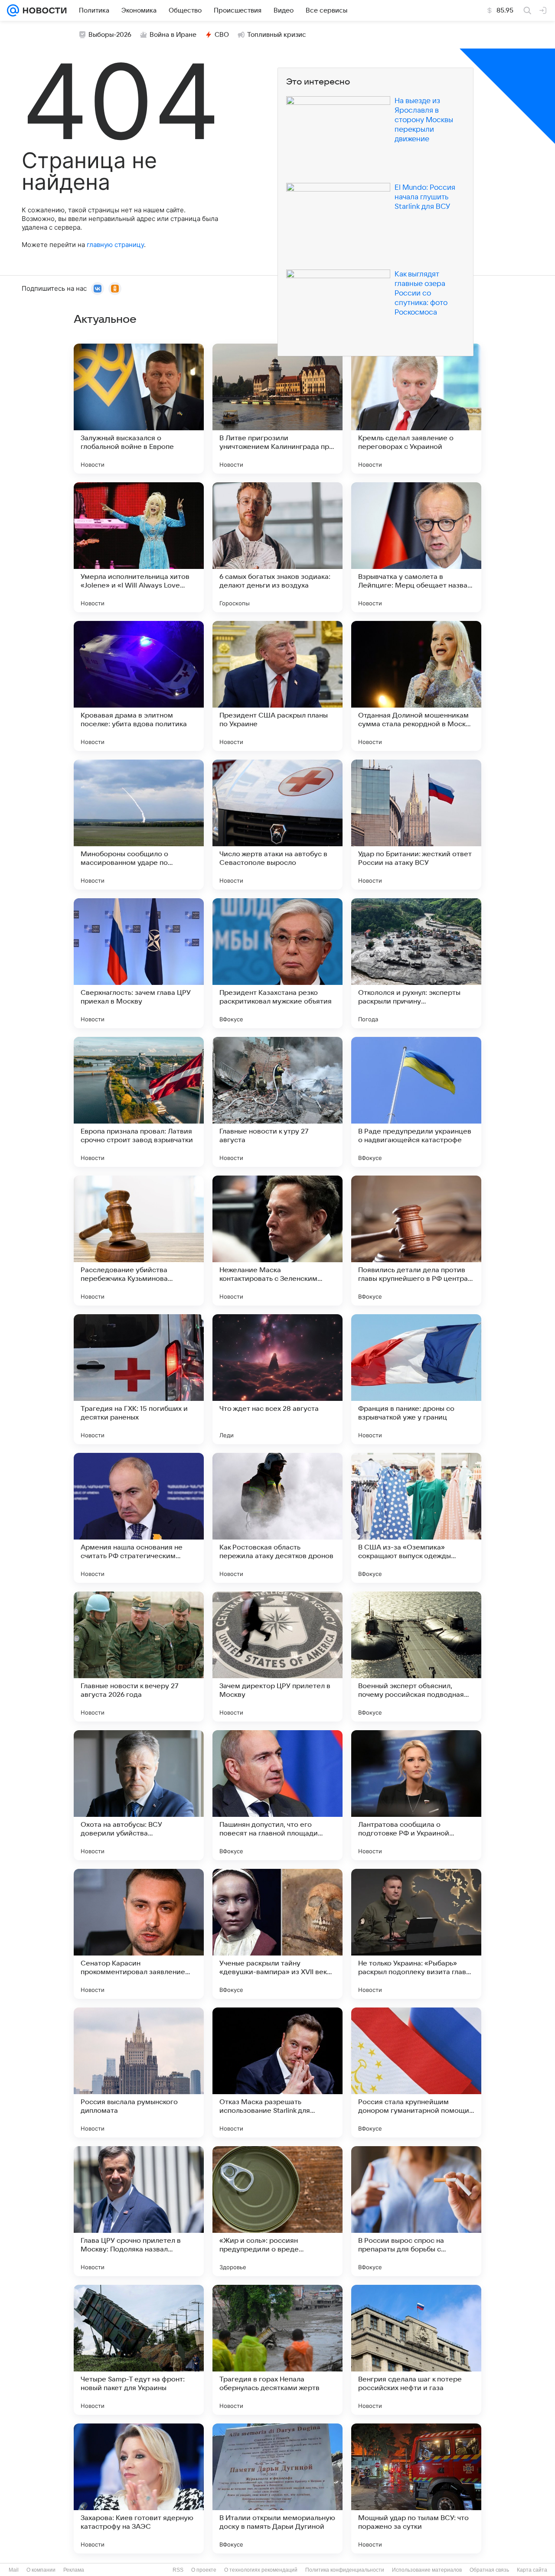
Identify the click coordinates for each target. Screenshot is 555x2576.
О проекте (204, 2570)
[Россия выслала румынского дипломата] (139, 2072)
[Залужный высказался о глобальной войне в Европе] (139, 409)
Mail (14, 2570)
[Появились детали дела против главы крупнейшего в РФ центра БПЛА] (416, 1241)
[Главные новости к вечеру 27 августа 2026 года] (139, 1657)
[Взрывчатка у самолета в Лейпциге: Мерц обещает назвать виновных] (416, 547)
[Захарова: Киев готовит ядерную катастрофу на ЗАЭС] (139, 2488)
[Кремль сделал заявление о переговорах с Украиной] (416, 409)
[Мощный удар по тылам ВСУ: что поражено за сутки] (416, 2488)
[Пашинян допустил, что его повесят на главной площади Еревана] (277, 1795)
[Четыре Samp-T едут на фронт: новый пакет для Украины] (139, 2350)
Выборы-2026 (110, 35)
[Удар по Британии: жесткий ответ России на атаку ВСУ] (416, 825)
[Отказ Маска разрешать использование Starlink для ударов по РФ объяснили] (277, 2072)
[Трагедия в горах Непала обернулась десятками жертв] (277, 2350)
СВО (222, 35)
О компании (41, 2570)
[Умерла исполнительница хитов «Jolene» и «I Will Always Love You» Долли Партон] (139, 547)
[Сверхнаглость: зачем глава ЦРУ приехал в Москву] (139, 963)
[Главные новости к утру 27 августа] (277, 1102)
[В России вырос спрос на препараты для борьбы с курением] (416, 2211)
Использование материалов (427, 2570)
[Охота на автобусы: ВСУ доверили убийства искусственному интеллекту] (139, 1795)
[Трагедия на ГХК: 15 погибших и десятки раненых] (139, 1379)
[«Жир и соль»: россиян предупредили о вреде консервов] (277, 2211)
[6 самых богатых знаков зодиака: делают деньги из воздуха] (277, 547)
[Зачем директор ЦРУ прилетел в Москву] (277, 1657)
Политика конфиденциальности (345, 2570)
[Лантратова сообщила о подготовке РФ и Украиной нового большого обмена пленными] (416, 1795)
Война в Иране (173, 35)
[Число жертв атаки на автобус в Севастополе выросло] (277, 825)
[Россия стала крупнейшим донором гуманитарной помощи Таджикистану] (416, 2072)
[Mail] (13, 10)
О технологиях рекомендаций (261, 2570)
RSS (178, 2570)
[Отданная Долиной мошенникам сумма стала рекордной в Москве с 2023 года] (416, 686)
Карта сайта (532, 2570)
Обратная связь (489, 2570)
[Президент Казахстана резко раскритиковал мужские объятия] (277, 963)
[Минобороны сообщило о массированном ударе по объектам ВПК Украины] (139, 825)
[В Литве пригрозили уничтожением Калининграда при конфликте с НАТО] (277, 409)
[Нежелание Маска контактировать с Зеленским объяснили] (277, 1241)
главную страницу (115, 245)
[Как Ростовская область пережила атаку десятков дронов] (277, 1518)
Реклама (74, 2570)
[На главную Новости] (43, 10)
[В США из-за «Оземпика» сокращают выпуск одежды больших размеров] (416, 1518)
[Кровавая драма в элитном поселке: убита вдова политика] (139, 686)
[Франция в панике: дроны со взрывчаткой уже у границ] (416, 1379)
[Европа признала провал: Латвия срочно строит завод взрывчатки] (139, 1102)
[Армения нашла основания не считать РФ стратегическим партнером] (139, 1518)
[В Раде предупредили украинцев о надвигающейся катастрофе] (416, 1102)
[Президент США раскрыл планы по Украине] (277, 686)
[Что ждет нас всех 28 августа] (277, 1379)
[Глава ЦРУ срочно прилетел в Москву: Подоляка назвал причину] (139, 2211)
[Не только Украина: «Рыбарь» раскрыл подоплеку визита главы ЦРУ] (416, 1934)
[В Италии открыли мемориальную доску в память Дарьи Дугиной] (277, 2488)
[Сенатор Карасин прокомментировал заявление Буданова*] (139, 1934)
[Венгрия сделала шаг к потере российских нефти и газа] (416, 2350)
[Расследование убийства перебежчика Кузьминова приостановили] (139, 1241)
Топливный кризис (277, 35)
